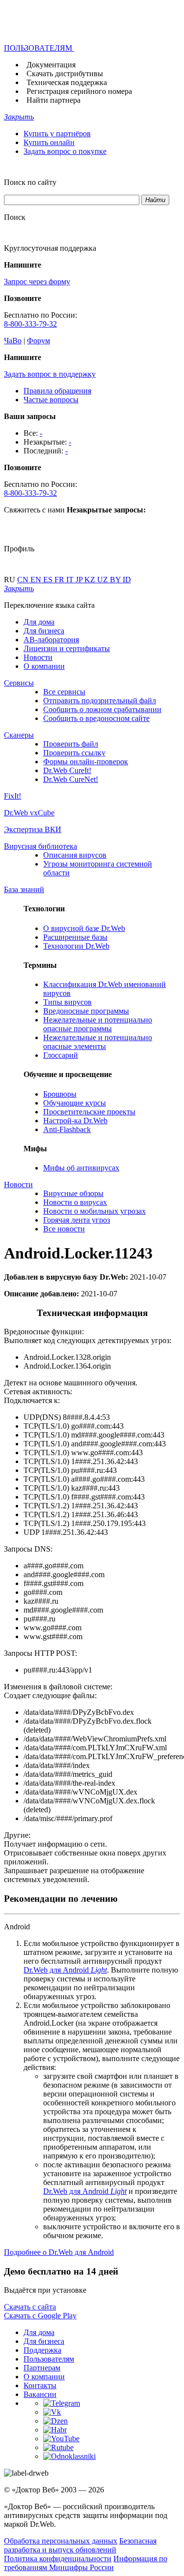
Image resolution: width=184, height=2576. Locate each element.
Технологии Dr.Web (76, 946)
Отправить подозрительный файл (100, 701)
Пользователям (49, 2359)
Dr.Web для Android (65, 1970)
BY (116, 580)
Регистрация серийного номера (79, 91)
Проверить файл (71, 744)
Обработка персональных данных (61, 2541)
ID (127, 580)
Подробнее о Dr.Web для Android (59, 2252)
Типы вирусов (67, 1002)
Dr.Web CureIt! (67, 770)
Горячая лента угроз (77, 1220)
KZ (91, 580)
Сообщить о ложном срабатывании (102, 709)
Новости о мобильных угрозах (94, 1211)
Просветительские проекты (89, 1112)
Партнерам (42, 2368)
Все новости (64, 1229)
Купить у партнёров (57, 134)
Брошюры (60, 1094)
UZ (104, 580)
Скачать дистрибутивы (65, 74)
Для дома (39, 622)
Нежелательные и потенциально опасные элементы (98, 1042)
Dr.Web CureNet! (71, 779)
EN (37, 580)
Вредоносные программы (86, 1011)
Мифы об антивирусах (81, 1168)
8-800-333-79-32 (30, 324)
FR (60, 580)
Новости (38, 657)
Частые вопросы (51, 400)
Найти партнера (53, 100)
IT (71, 580)
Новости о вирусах (75, 1202)
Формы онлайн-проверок (86, 762)
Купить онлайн (49, 142)
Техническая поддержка (67, 82)
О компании (44, 666)
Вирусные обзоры (73, 1193)
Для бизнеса (44, 631)
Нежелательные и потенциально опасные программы (98, 1024)
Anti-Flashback (67, 1129)
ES (49, 580)
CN (24, 580)
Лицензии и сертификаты (67, 648)
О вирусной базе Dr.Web (84, 928)
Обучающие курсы (75, 1103)
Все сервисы (64, 692)
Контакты (40, 2385)
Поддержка (42, 2350)
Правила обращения (57, 391)
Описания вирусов (75, 855)
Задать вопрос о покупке (65, 151)
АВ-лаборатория (51, 640)
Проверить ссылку (74, 753)
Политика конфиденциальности (58, 2559)
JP (80, 580)
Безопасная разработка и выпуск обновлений (80, 2545)
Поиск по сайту (30, 182)
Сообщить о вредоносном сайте (96, 718)
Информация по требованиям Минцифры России (86, 2563)
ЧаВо (13, 341)
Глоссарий (61, 1055)
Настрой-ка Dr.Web (75, 1121)
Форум (39, 341)
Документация (51, 65)
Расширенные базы (75, 937)
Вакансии (40, 2394)
